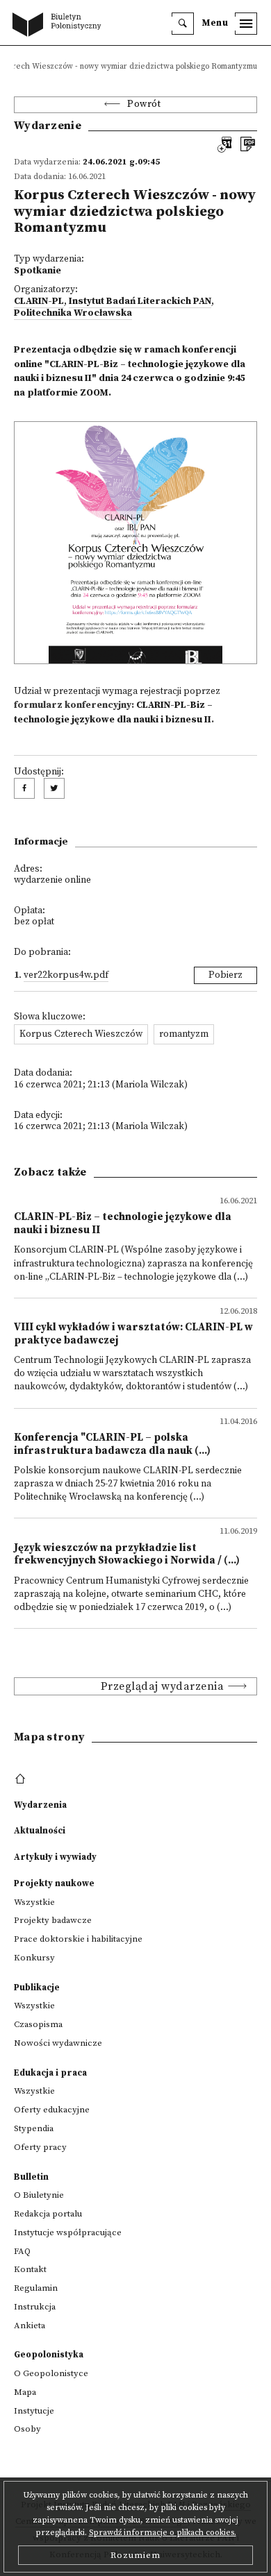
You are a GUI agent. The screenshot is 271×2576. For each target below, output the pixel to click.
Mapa (25, 2392)
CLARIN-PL (39, 302)
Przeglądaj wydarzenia (163, 1686)
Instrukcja (35, 2307)
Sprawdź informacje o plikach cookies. (163, 2533)
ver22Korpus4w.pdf (66, 975)
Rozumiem (135, 2555)
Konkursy (34, 1958)
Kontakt (30, 2269)
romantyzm (184, 1034)
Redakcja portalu (48, 2214)
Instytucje (34, 2411)
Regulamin (36, 2288)
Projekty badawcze (53, 1920)
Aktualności (40, 1831)
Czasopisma (38, 2024)
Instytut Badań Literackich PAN (140, 302)
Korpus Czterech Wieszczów (81, 1034)
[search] (183, 24)
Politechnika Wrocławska (73, 313)
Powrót (144, 104)
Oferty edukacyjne (52, 2110)
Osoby (27, 2429)
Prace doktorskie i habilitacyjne (78, 1939)
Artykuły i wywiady (55, 1857)
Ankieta (30, 2325)
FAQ (22, 2251)
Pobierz (225, 975)
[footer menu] (22, 1779)
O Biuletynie (39, 2195)
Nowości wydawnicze (58, 2043)
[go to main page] (60, 26)
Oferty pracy (40, 2147)
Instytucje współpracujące (68, 2232)
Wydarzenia (40, 1805)
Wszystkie (34, 1902)
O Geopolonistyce (51, 2373)
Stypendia (34, 2128)
